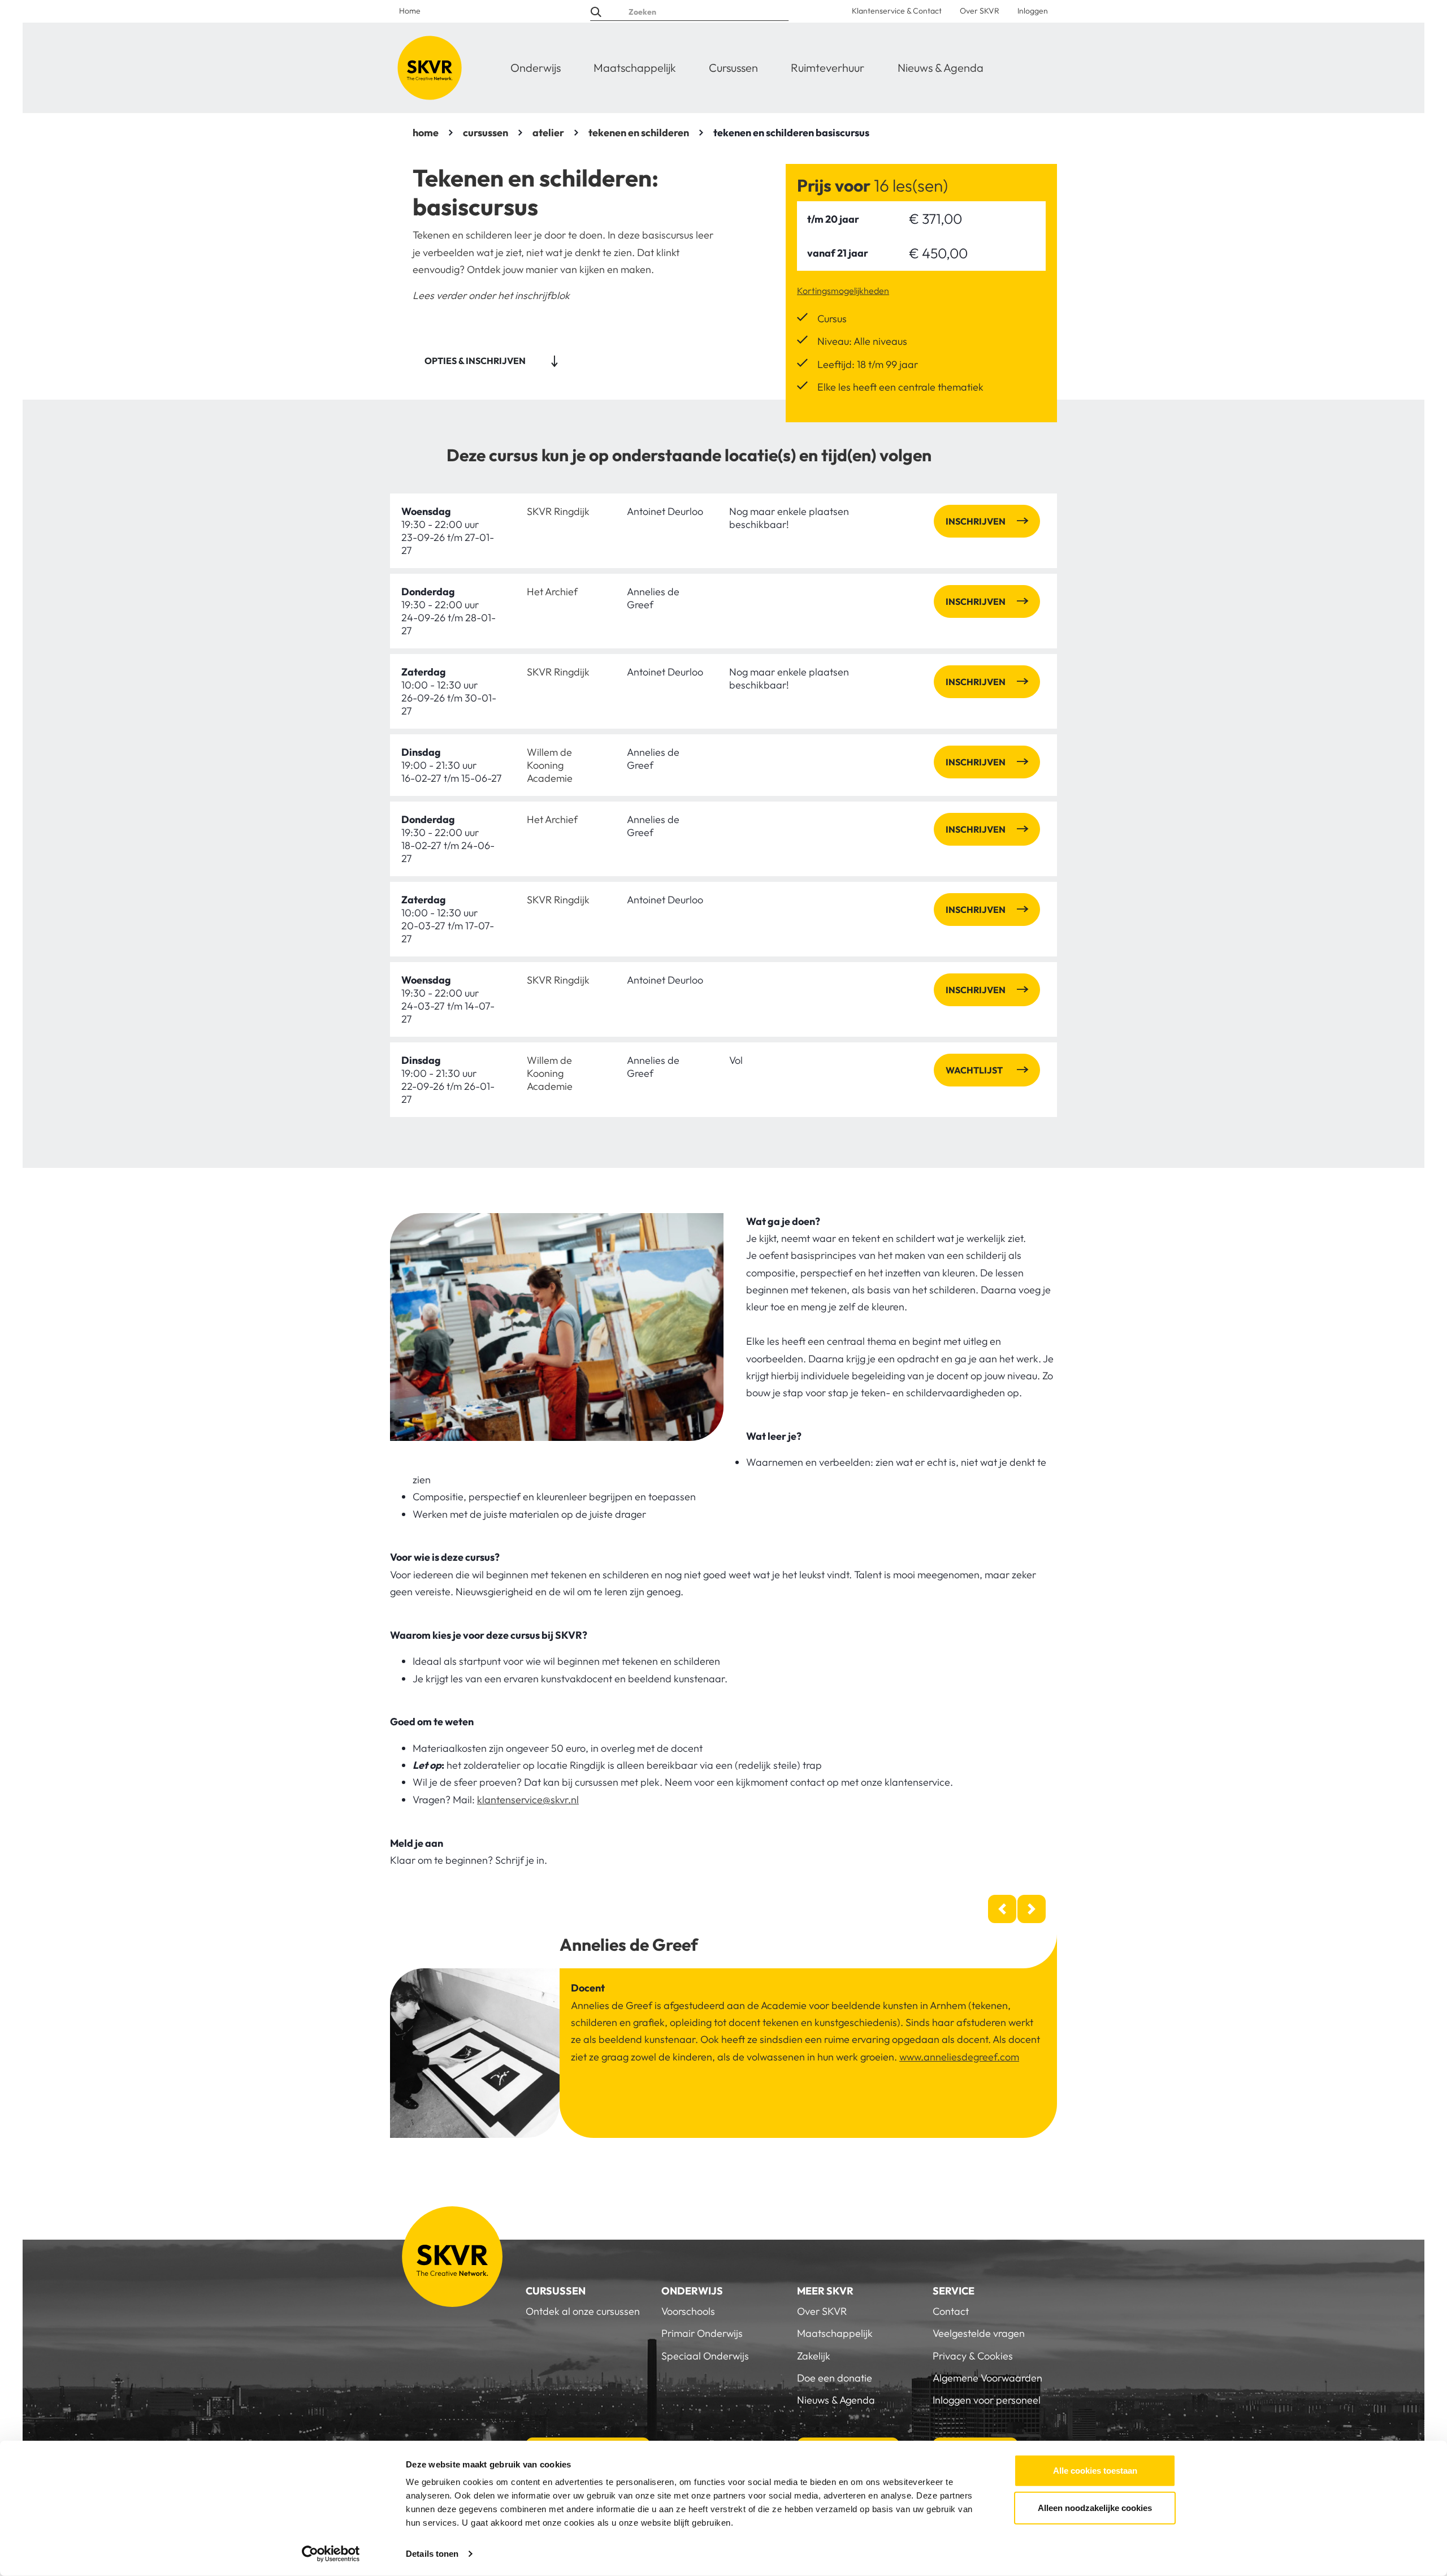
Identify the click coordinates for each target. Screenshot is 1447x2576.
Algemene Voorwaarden (987, 2378)
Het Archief (552, 592)
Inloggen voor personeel (987, 2400)
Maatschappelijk (635, 68)
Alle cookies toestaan (1095, 2471)
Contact (951, 2311)
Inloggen (1033, 11)
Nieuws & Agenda (941, 68)
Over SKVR (980, 11)
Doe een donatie (835, 2378)
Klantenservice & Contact (897, 11)
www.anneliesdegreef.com (959, 2057)
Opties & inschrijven (475, 361)
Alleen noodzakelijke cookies (1095, 2507)
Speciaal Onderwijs (705, 2356)
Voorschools (688, 2311)
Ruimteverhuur (828, 68)
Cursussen (733, 68)
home (426, 133)
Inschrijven (976, 521)
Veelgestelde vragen (979, 2333)
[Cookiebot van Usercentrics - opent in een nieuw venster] (331, 2554)
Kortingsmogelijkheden (843, 291)
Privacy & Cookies (973, 2356)
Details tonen (432, 2554)
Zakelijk (814, 2356)
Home (410, 11)
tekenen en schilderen (639, 133)
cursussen (486, 133)
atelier (548, 133)
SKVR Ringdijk (558, 511)
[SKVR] (430, 68)
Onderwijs (536, 68)
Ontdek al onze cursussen (583, 2311)
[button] (1002, 1909)
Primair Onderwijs (702, 2333)
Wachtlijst (974, 1070)
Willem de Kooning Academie (550, 765)
